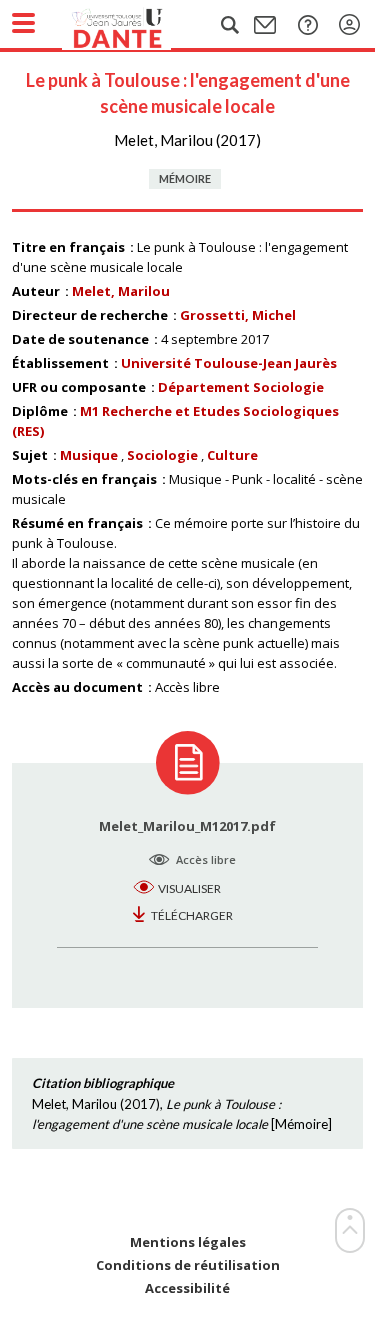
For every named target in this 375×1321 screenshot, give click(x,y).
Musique (89, 455)
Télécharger (192, 915)
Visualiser (189, 888)
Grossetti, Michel (238, 315)
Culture (232, 455)
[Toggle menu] (23, 23)
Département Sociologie (241, 387)
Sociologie (162, 455)
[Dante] (137, 25)
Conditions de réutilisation (188, 1265)
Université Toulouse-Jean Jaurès (229, 363)
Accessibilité (187, 1288)
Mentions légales (188, 1242)
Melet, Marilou (121, 291)
